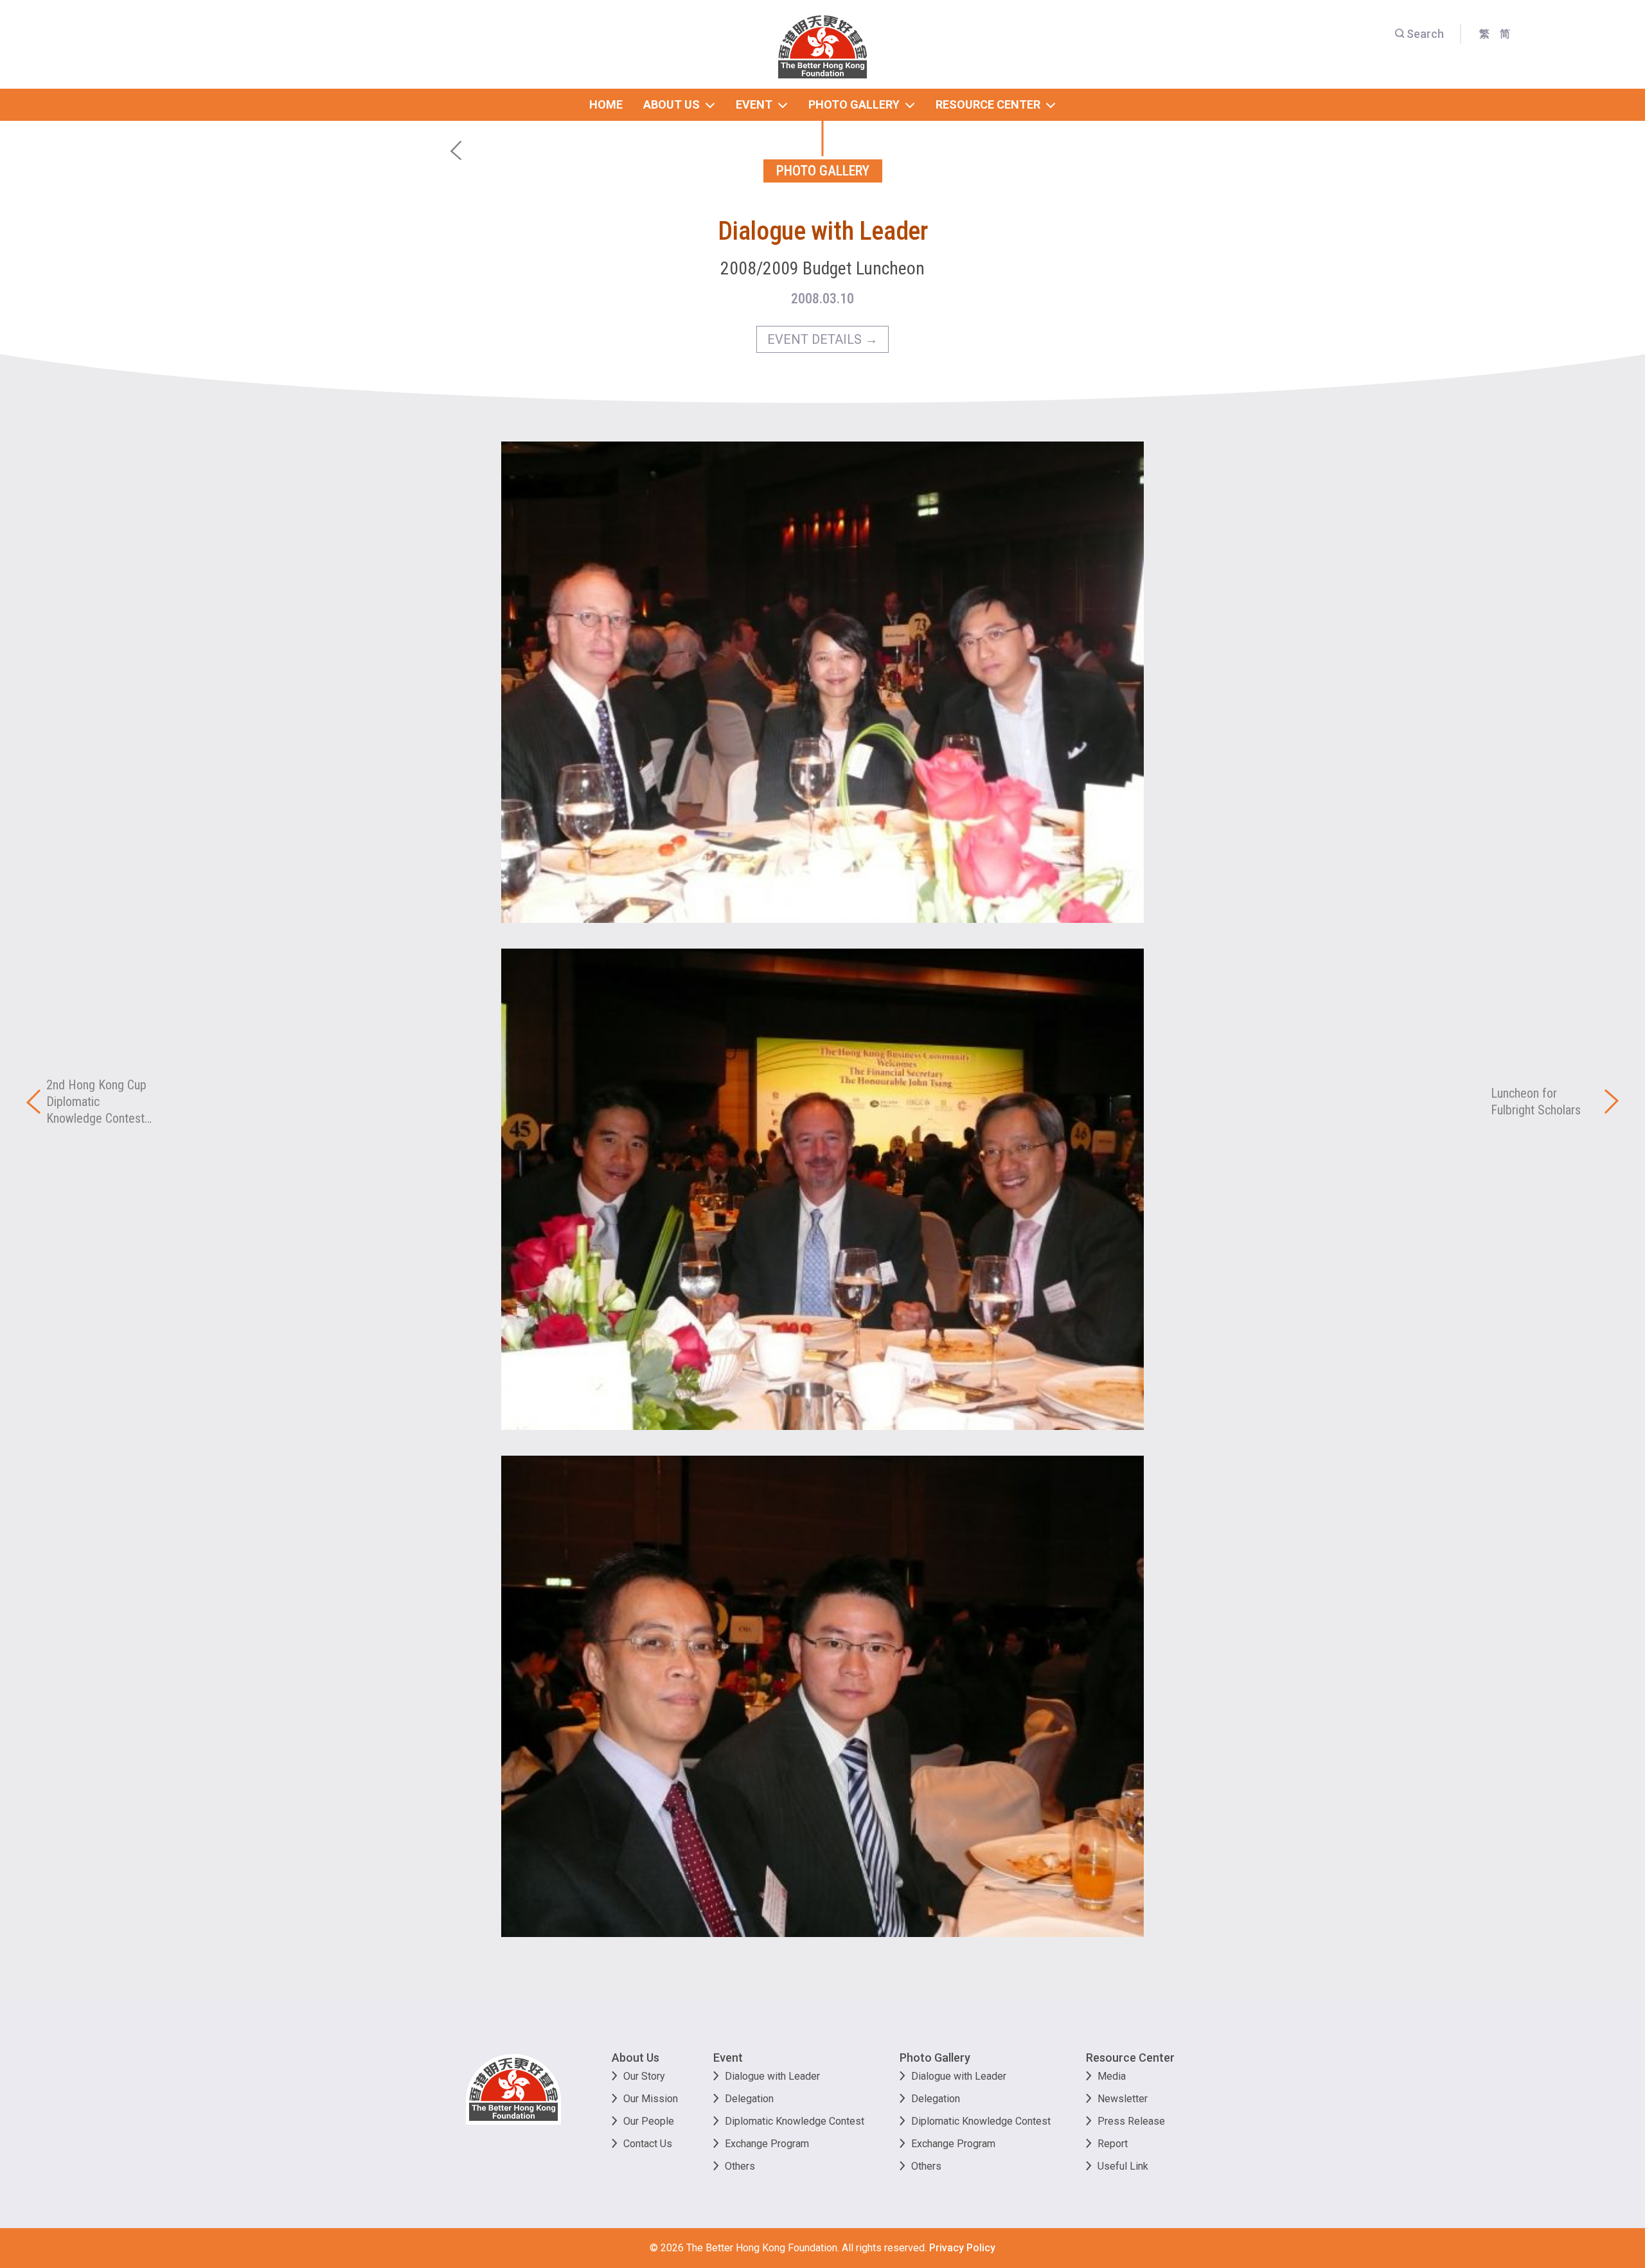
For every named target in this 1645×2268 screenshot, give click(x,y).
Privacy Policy (962, 2248)
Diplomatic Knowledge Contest (795, 2121)
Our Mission (651, 2099)
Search (1425, 34)
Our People (649, 2121)
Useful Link (1123, 2166)
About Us (636, 2058)
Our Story (644, 2076)
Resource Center (1130, 2058)
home (606, 104)
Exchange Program (767, 2144)
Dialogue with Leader (772, 2076)
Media (1112, 2076)
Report (1113, 2144)
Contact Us (648, 2144)
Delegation (749, 2099)
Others (740, 2166)
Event (728, 2058)
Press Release (1131, 2121)
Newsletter (1123, 2099)
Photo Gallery (935, 2058)
